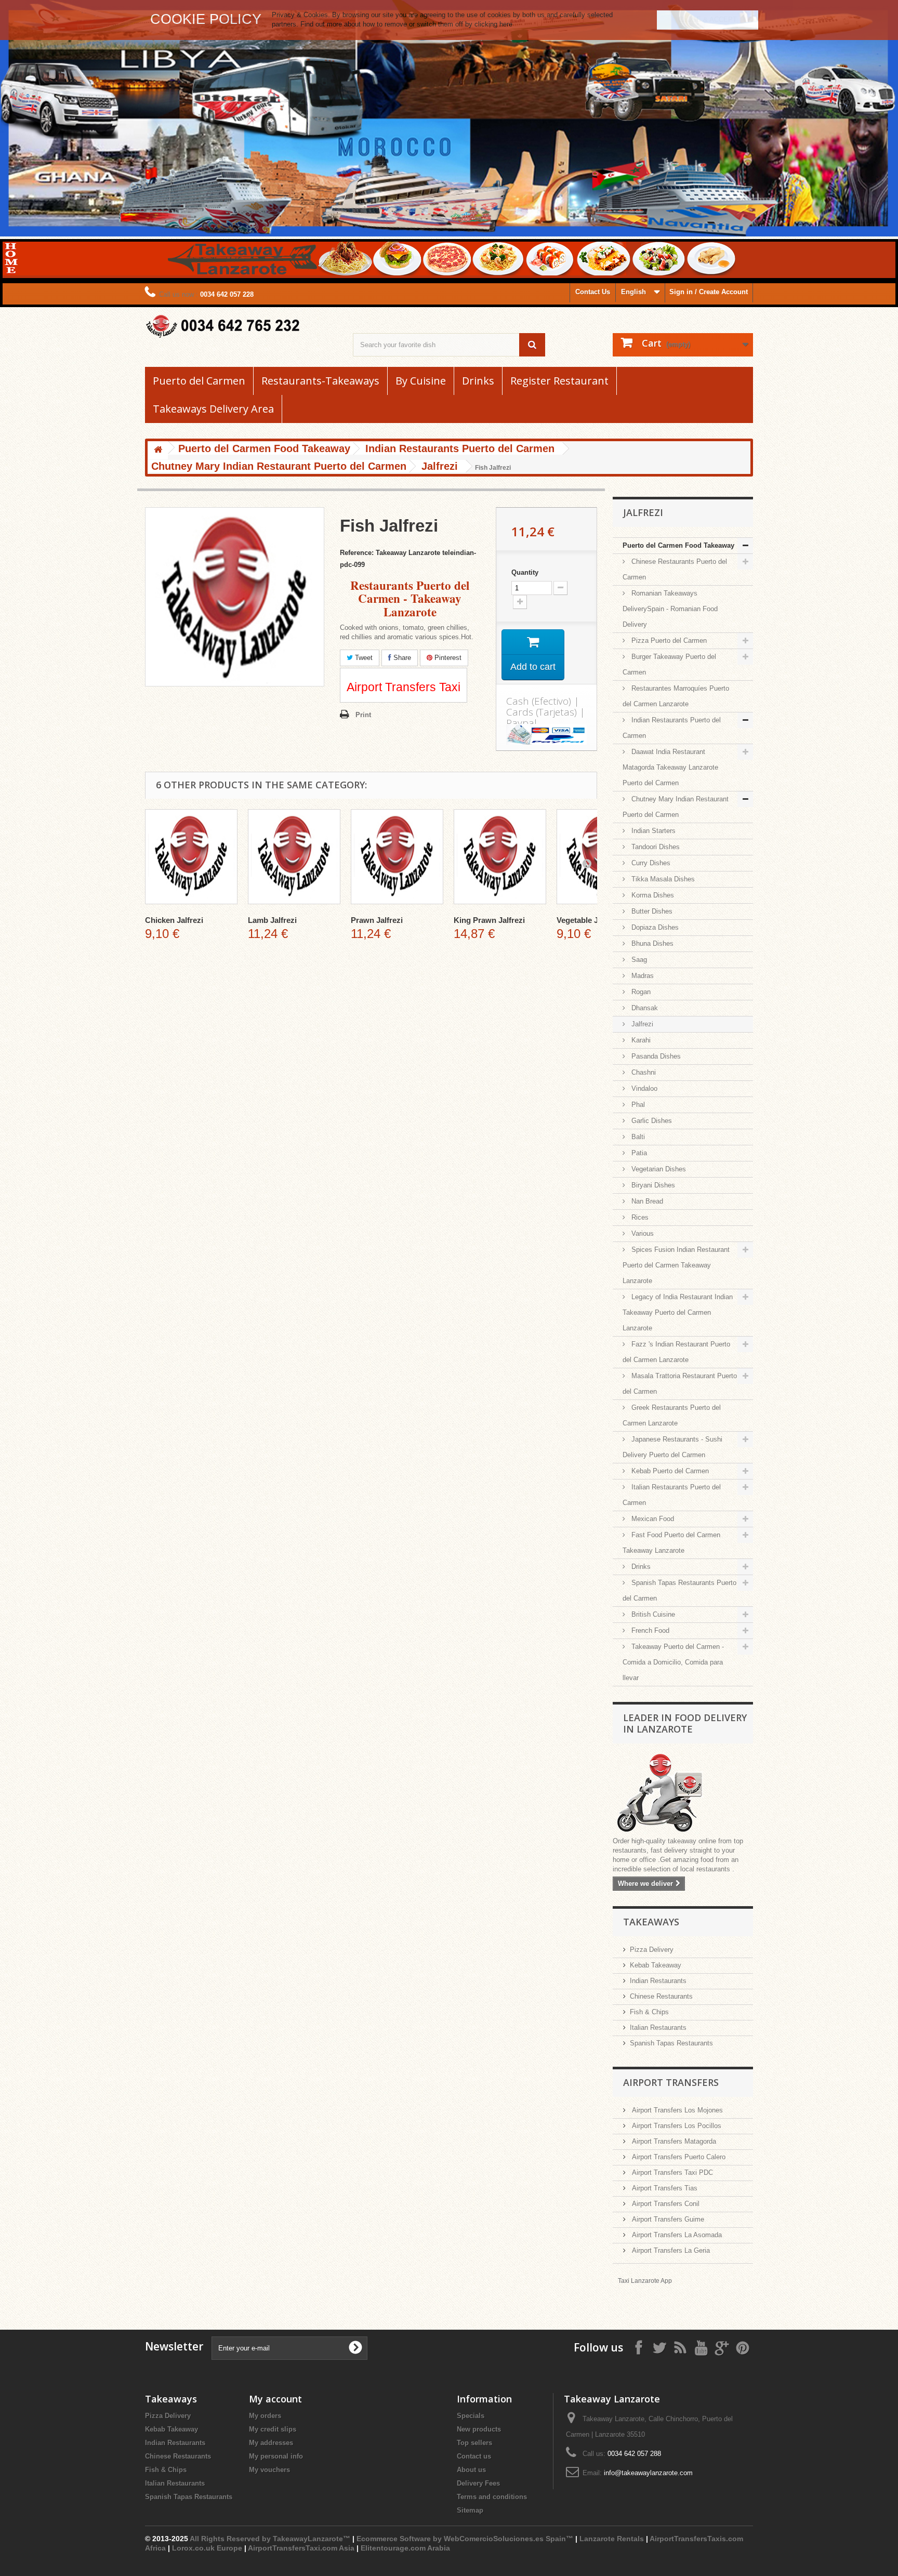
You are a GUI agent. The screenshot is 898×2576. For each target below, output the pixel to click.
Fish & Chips (649, 2012)
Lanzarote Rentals (612, 2539)
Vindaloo (643, 1088)
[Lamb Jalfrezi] (294, 857)
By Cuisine (421, 381)
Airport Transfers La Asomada (676, 2235)
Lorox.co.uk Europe (207, 2548)
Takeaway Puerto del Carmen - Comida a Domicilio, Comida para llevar (673, 1662)
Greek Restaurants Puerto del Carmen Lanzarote (672, 1415)
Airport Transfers (671, 2082)
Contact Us (593, 292)
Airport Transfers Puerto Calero (678, 2157)
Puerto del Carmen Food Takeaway (678, 545)
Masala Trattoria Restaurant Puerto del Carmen (680, 1384)
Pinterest (447, 658)
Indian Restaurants (658, 1981)
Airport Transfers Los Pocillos (676, 2126)
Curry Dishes (650, 863)
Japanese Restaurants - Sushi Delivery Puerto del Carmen (672, 1447)
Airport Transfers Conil (665, 2204)
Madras (642, 976)
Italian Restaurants (658, 2027)
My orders (265, 2416)
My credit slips (273, 2429)
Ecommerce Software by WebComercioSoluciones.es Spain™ (465, 2539)
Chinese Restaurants (661, 1996)
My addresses (271, 2443)
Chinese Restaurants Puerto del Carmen (675, 569)
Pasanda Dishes (655, 1056)
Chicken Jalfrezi (174, 920)
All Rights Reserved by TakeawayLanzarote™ (270, 2539)
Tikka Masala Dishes (662, 879)
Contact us (474, 2456)
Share (401, 658)
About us (471, 2470)
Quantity (525, 572)
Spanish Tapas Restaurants (671, 2043)
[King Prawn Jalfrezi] (500, 857)
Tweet (363, 658)
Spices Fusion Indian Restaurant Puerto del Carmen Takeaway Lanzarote (676, 1265)
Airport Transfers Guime (667, 2219)
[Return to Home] (158, 450)
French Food (649, 1630)
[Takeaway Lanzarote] (241, 327)
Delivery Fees (478, 2483)
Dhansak (644, 1008)
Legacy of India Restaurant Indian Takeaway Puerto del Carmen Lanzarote (678, 1312)
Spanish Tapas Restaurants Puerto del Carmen (679, 1590)
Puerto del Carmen (199, 381)
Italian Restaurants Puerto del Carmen (672, 1495)
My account (275, 2399)
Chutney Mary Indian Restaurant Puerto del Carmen (676, 807)
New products (479, 2429)
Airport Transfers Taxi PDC (671, 2172)
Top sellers (474, 2443)
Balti (637, 1137)
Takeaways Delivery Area (213, 409)
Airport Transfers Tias (664, 2188)
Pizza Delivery (652, 1950)
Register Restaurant (559, 381)
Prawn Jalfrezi (377, 920)
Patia (638, 1153)
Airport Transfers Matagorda (673, 2141)
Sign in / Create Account (709, 292)
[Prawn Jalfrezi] (397, 857)
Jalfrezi (641, 1024)
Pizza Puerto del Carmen (668, 640)
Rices (639, 1217)
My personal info (276, 2456)
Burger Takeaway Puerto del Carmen (669, 664)
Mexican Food (652, 1519)
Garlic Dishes (651, 1121)
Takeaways (651, 1922)
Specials (471, 2416)
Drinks (478, 381)
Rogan (640, 992)
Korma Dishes (652, 895)
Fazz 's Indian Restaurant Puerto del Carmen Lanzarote (676, 1352)
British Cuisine (652, 1614)
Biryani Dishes (652, 1185)
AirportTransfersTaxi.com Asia (302, 2548)
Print (363, 715)
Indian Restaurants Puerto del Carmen (672, 728)
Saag (638, 960)
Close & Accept (708, 19)
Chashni (643, 1072)
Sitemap (470, 2510)
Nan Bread (646, 1201)
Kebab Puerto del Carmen (669, 1471)
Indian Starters (652, 831)
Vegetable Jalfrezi (589, 920)
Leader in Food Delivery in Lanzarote (685, 1723)
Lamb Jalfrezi (272, 920)
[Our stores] (683, 1794)
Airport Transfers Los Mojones (676, 2110)
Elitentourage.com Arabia (405, 2548)
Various (642, 1233)
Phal (637, 1105)
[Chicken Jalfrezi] (191, 857)
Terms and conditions (492, 2497)
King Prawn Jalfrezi (489, 920)
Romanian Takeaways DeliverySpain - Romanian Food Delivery (670, 609)
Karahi (640, 1040)
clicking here (493, 24)
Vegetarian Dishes (658, 1169)
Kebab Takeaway (656, 1965)
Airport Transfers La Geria (670, 2250)
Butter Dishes (651, 911)
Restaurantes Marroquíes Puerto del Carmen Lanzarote (676, 696)
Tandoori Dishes (655, 847)
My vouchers (269, 2470)
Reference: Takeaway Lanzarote (390, 553)
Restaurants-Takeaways (320, 381)
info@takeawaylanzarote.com (648, 2473)
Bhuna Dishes (651, 943)
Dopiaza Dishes (654, 927)
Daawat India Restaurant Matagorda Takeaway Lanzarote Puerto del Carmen (670, 767)
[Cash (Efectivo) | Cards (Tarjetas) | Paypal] (546, 734)
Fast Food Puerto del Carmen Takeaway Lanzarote (671, 1543)
